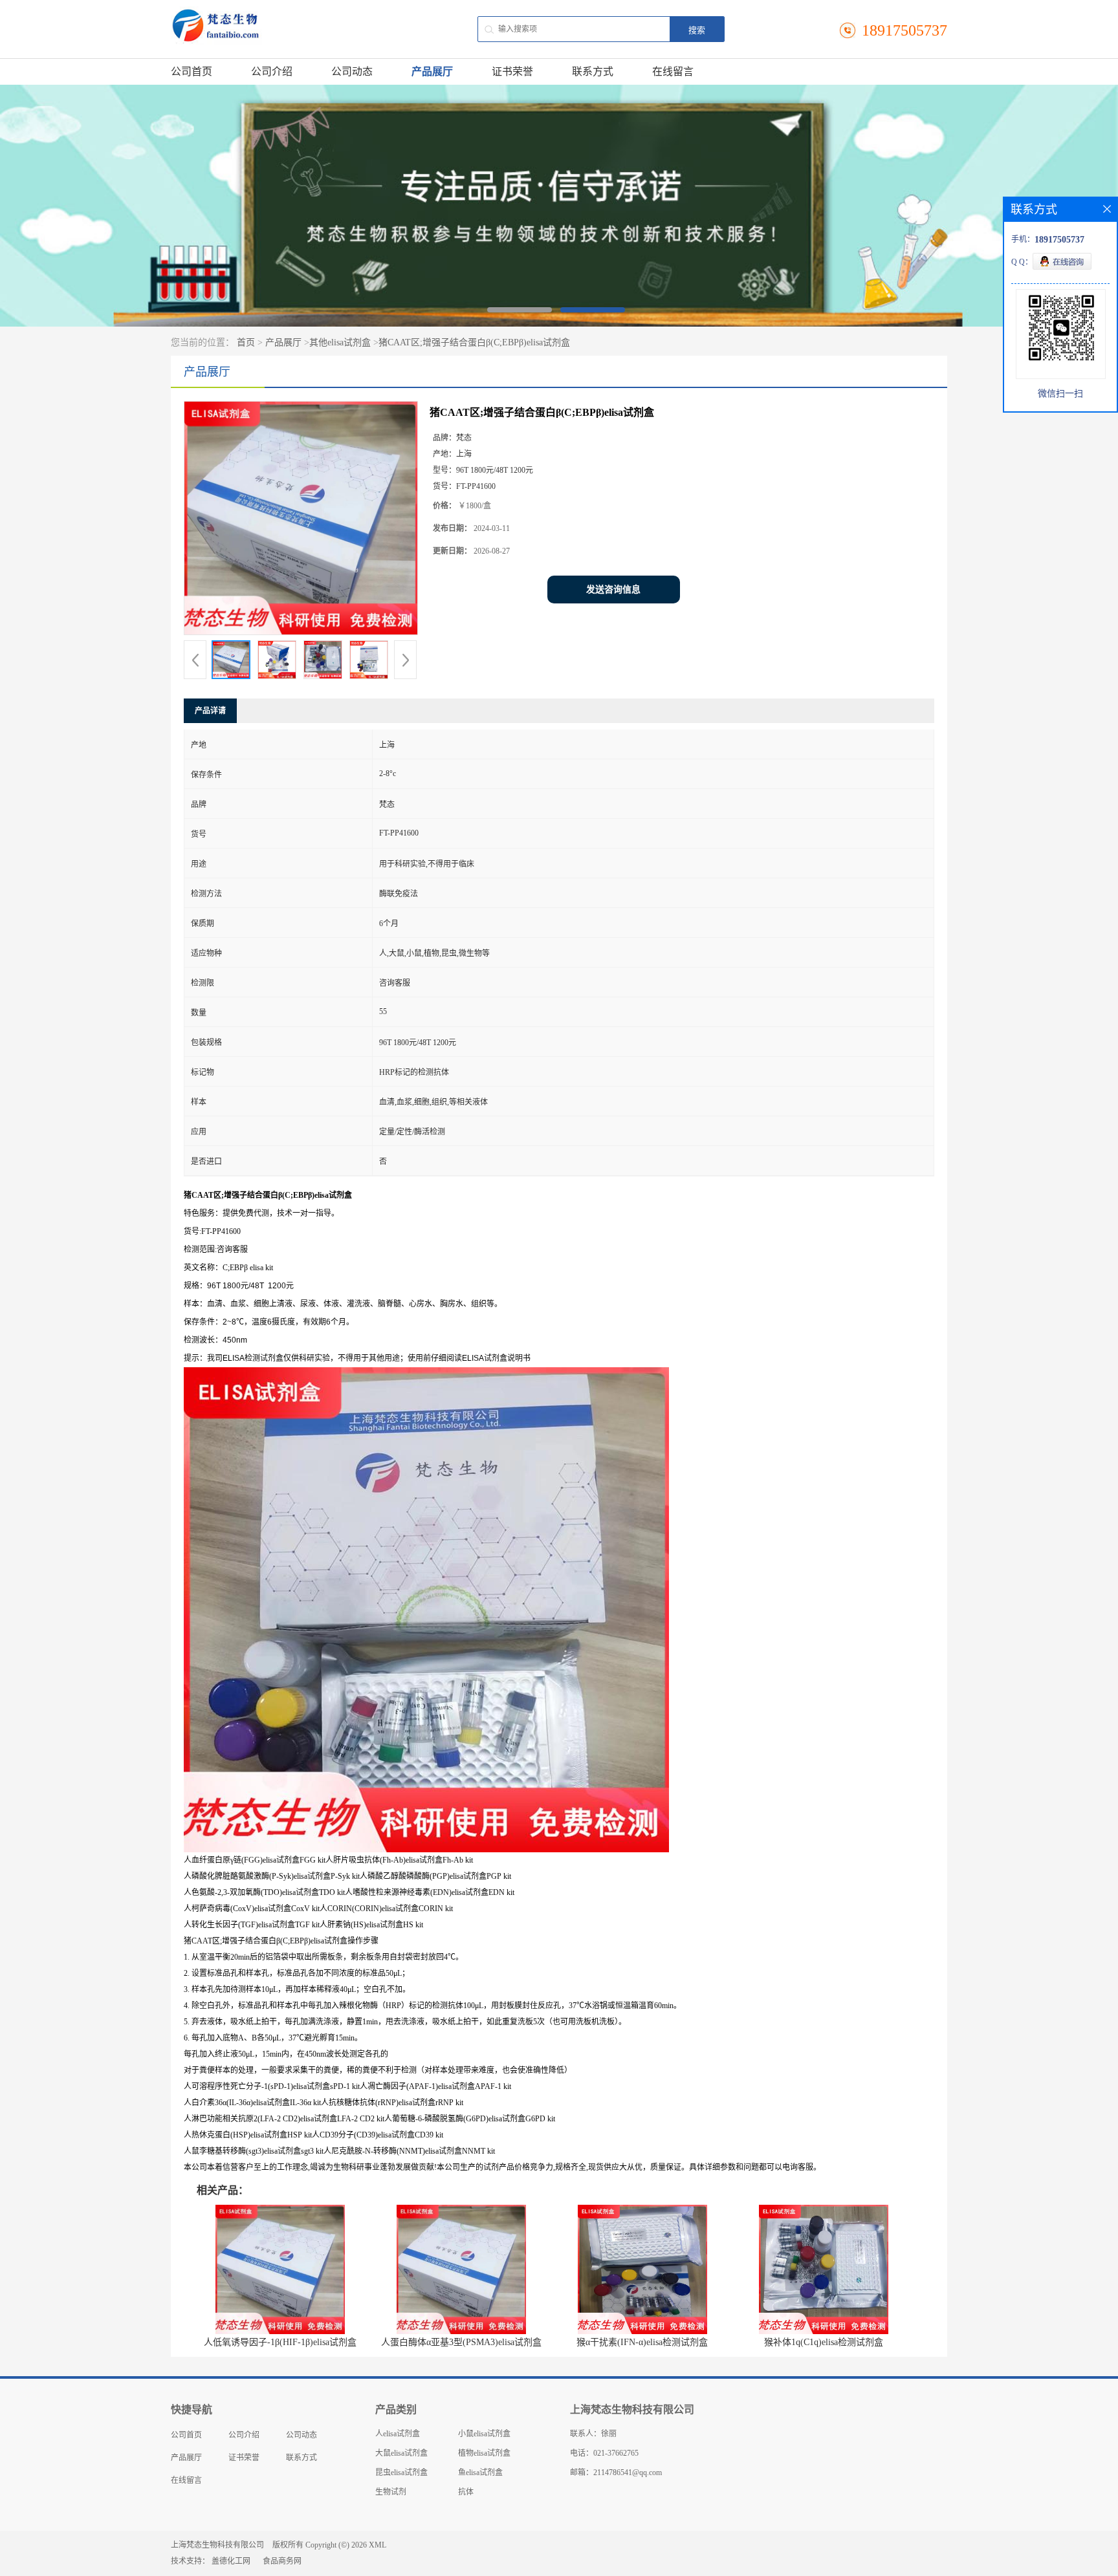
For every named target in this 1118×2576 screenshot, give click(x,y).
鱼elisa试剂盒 (480, 2473)
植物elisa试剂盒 (484, 2453)
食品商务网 (282, 2561)
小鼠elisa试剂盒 (484, 2434)
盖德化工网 (231, 2561)
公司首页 (192, 71)
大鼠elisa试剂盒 (401, 2453)
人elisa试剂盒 (398, 2434)
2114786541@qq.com (628, 2473)
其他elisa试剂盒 (340, 342)
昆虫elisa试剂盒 (401, 2473)
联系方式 (593, 71)
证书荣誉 (512, 71)
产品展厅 (432, 71)
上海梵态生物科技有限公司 (217, 2545)
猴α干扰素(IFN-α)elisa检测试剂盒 (642, 2342)
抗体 (466, 2492)
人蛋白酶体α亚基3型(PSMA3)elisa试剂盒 (461, 2342)
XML (378, 2545)
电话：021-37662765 (604, 2453)
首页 (246, 342)
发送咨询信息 (613, 590)
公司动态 (352, 71)
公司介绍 (272, 71)
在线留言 (673, 71)
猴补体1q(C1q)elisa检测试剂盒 (824, 2342)
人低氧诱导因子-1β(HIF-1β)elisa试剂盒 (280, 2342)
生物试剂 (391, 2492)
